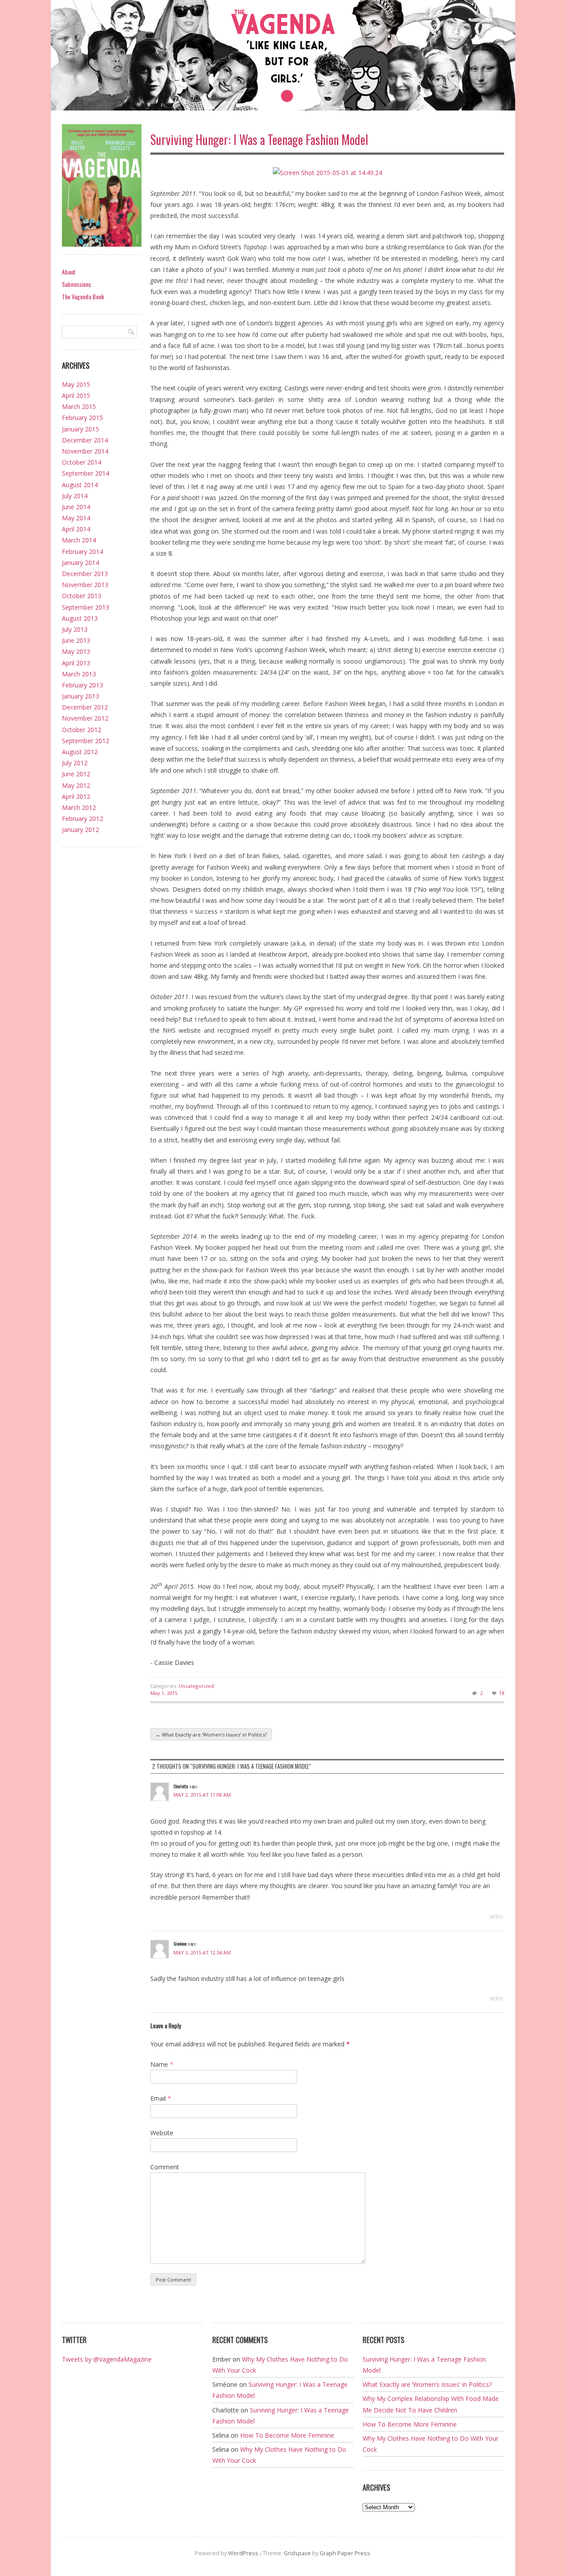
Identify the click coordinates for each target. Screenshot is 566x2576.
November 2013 (85, 585)
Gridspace (297, 2553)
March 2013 (79, 674)
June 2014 (76, 507)
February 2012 (82, 819)
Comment (165, 2167)
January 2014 (80, 563)
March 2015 (79, 406)
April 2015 (76, 395)
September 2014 (86, 473)
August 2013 (80, 618)
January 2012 (80, 830)
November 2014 (85, 451)
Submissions (76, 284)
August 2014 (80, 485)
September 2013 (86, 607)
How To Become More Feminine (287, 2435)
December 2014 (85, 440)
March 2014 (79, 540)
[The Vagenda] (283, 57)
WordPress (243, 2553)
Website (162, 2133)
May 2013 (76, 651)
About (69, 272)
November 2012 (85, 718)
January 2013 (80, 696)
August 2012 (80, 752)
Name (162, 2064)
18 (501, 1693)
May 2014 (76, 518)
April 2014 (76, 529)
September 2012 (86, 741)
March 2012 (79, 807)
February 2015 (82, 418)
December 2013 (85, 574)
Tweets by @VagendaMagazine (107, 2359)
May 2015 (76, 384)
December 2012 (85, 707)
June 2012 (76, 774)
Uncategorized (196, 1686)
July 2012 (75, 763)
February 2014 (82, 551)
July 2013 (75, 629)
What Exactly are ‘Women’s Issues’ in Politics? (211, 1735)
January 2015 (80, 429)
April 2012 (76, 796)
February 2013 (82, 685)
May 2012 (76, 785)
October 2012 (82, 730)
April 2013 (76, 663)
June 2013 (76, 640)
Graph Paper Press (345, 2553)
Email (161, 2098)
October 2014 (82, 462)
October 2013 (82, 596)
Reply (496, 1917)
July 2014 (75, 496)
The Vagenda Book (83, 296)
